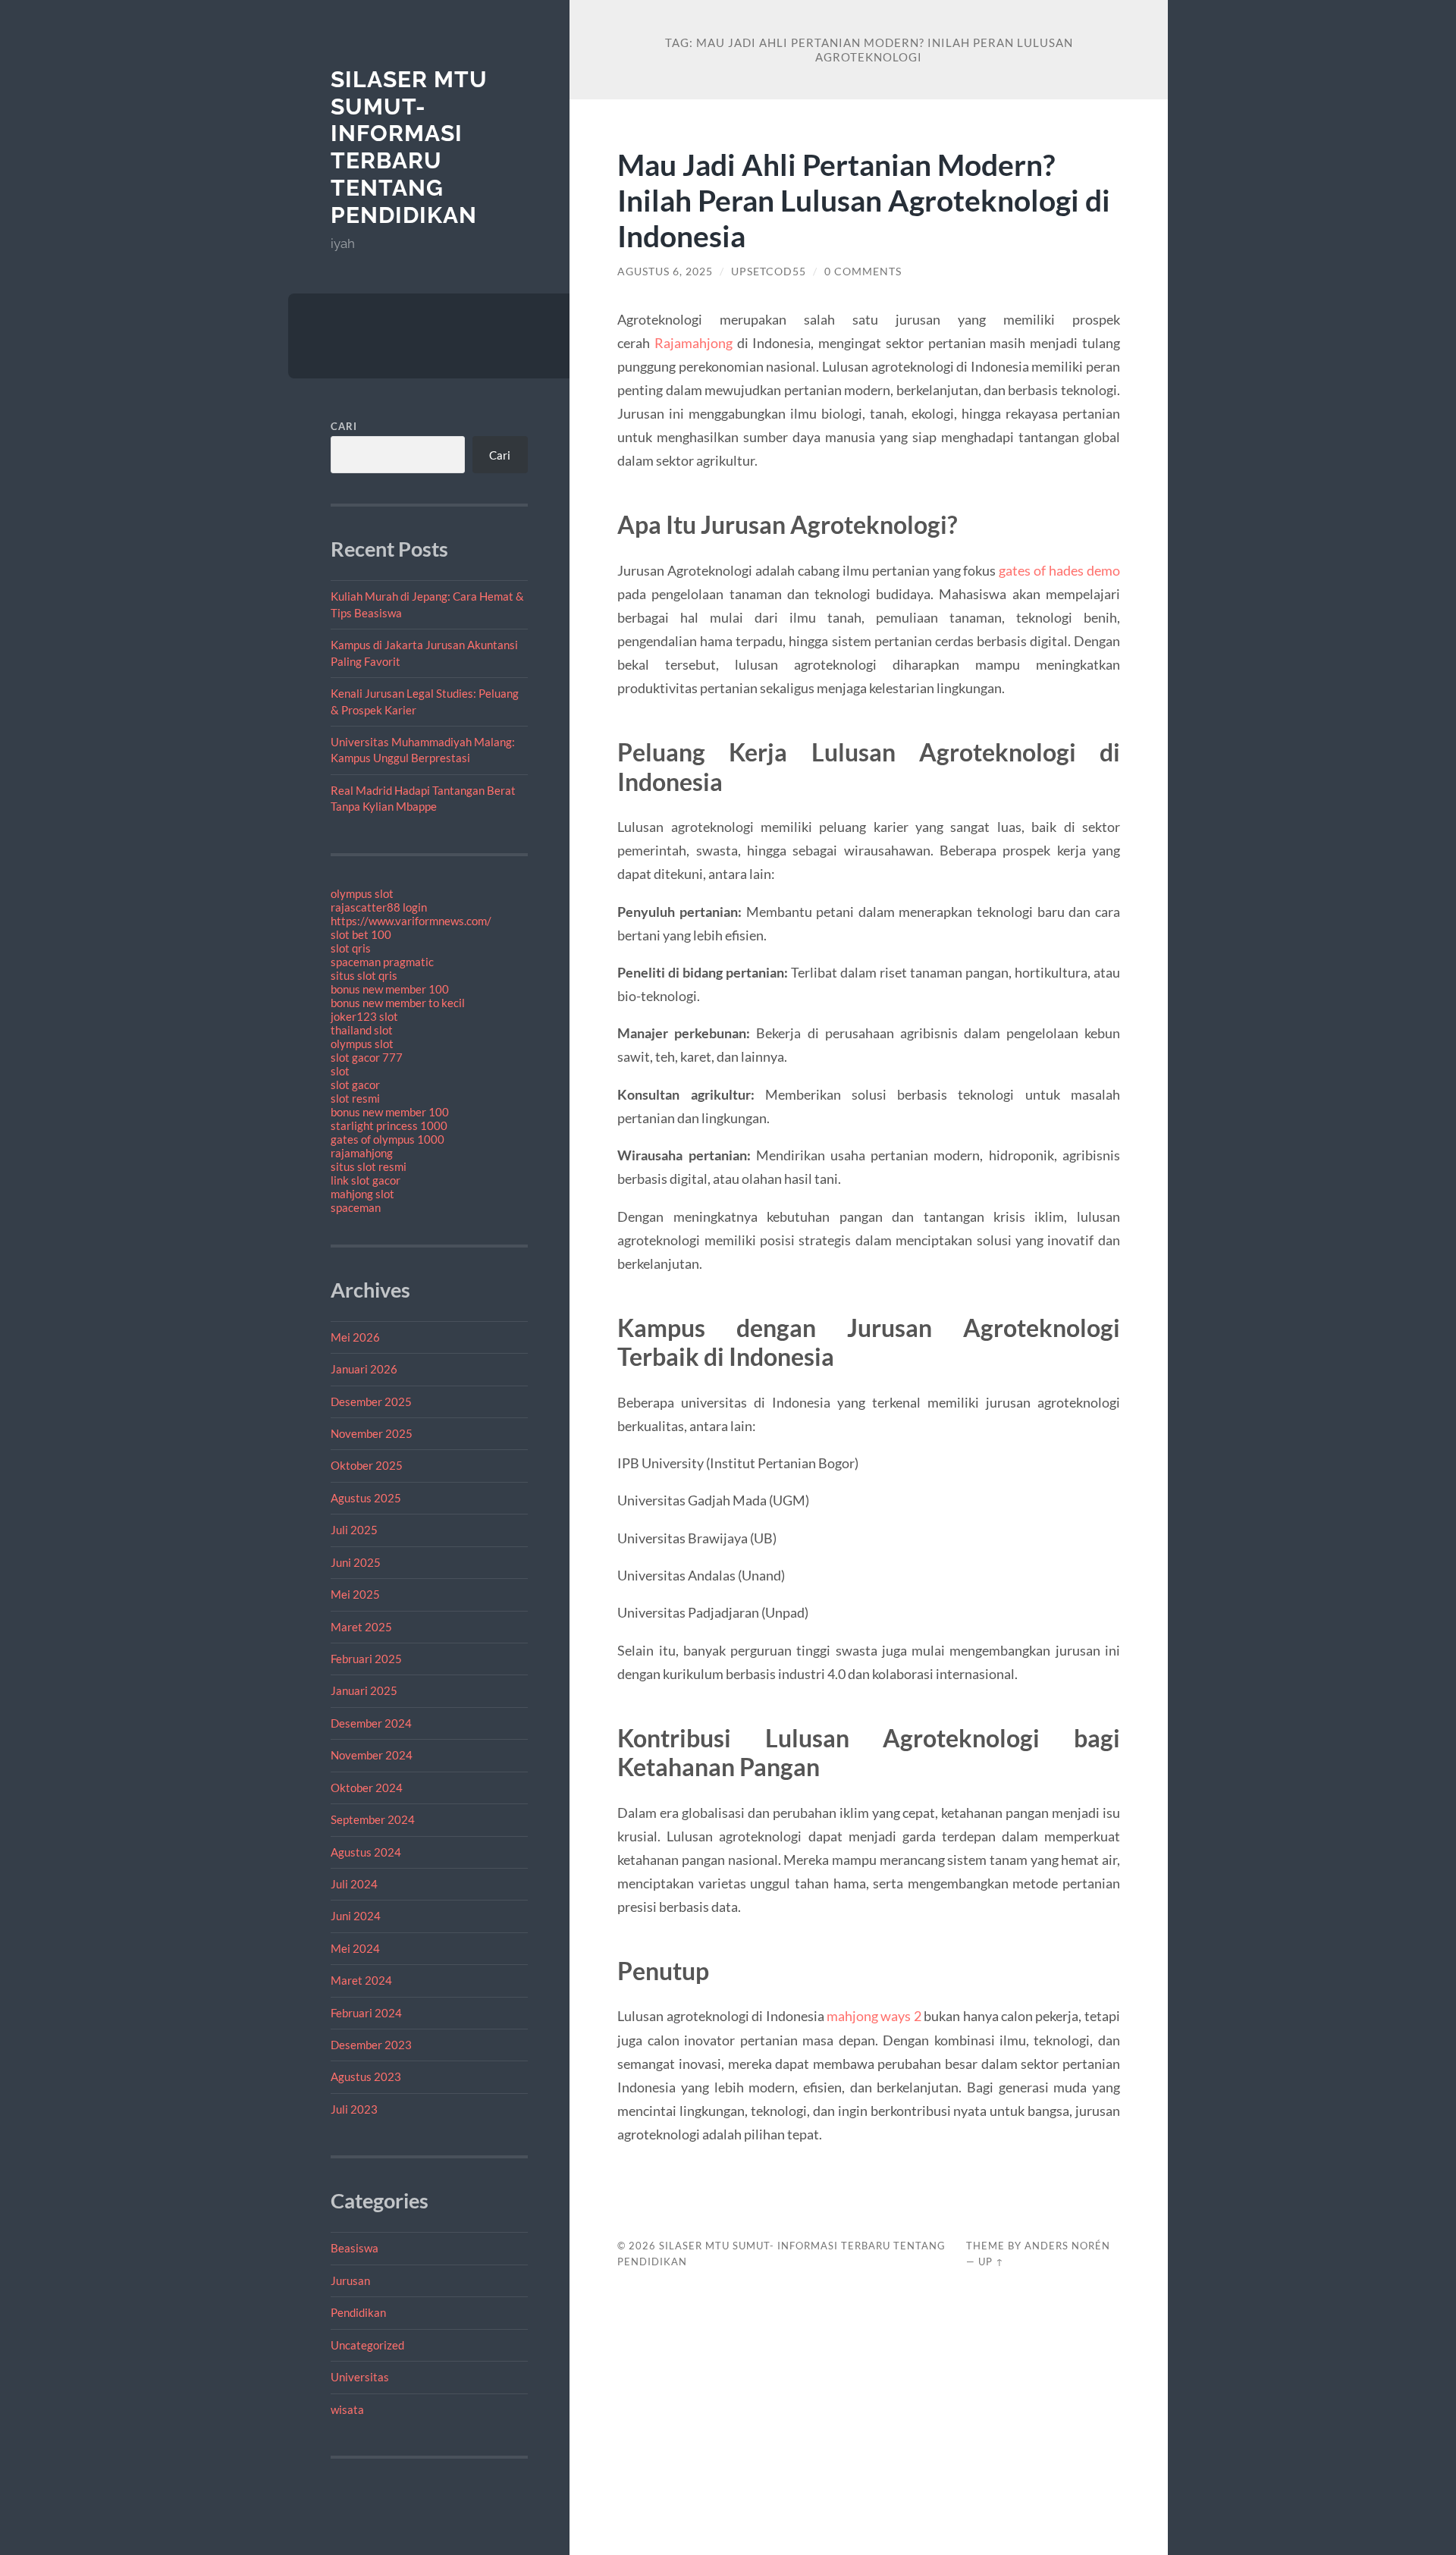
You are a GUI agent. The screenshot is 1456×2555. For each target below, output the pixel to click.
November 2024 (372, 1755)
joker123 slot (364, 1016)
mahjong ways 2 (874, 2016)
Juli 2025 (354, 1530)
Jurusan (350, 2280)
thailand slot (362, 1030)
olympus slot (362, 893)
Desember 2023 (371, 2045)
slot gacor (355, 1084)
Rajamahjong (693, 343)
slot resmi (355, 1098)
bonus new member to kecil (398, 1003)
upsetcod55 (769, 272)
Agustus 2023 (366, 2076)
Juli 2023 (354, 2109)
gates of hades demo (1059, 570)
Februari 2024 (366, 2013)
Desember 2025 (371, 1401)
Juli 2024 (354, 1884)
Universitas (360, 2377)
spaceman (356, 1207)
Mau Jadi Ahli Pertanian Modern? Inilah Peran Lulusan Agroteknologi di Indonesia (864, 200)
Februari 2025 (366, 1659)
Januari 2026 (364, 1369)
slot (340, 1071)
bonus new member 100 (390, 989)
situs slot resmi (369, 1166)
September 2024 (373, 1819)
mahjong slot (362, 1194)
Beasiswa (355, 2248)
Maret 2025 (361, 1627)
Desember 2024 (371, 1723)
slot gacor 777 (367, 1057)
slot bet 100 (361, 934)
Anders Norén (1067, 2246)
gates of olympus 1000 (388, 1139)
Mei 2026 (355, 1337)
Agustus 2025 (366, 1498)
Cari (344, 426)
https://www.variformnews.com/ (411, 921)
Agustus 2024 (366, 1852)
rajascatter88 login (379, 907)
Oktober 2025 (367, 1465)
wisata (347, 2409)
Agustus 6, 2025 (665, 272)
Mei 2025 (355, 1594)
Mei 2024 (355, 1948)
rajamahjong (362, 1153)
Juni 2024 (356, 1916)
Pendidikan (358, 2312)
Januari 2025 (364, 1690)
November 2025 (372, 1433)
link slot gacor (366, 1180)
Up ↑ (991, 2262)
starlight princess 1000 (389, 1125)
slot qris (351, 948)
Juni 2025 (356, 1562)
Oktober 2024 (367, 1788)
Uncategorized (367, 2345)
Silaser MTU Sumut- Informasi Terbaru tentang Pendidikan (409, 147)
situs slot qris (364, 975)
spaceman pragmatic (382, 962)
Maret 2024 (361, 1980)
